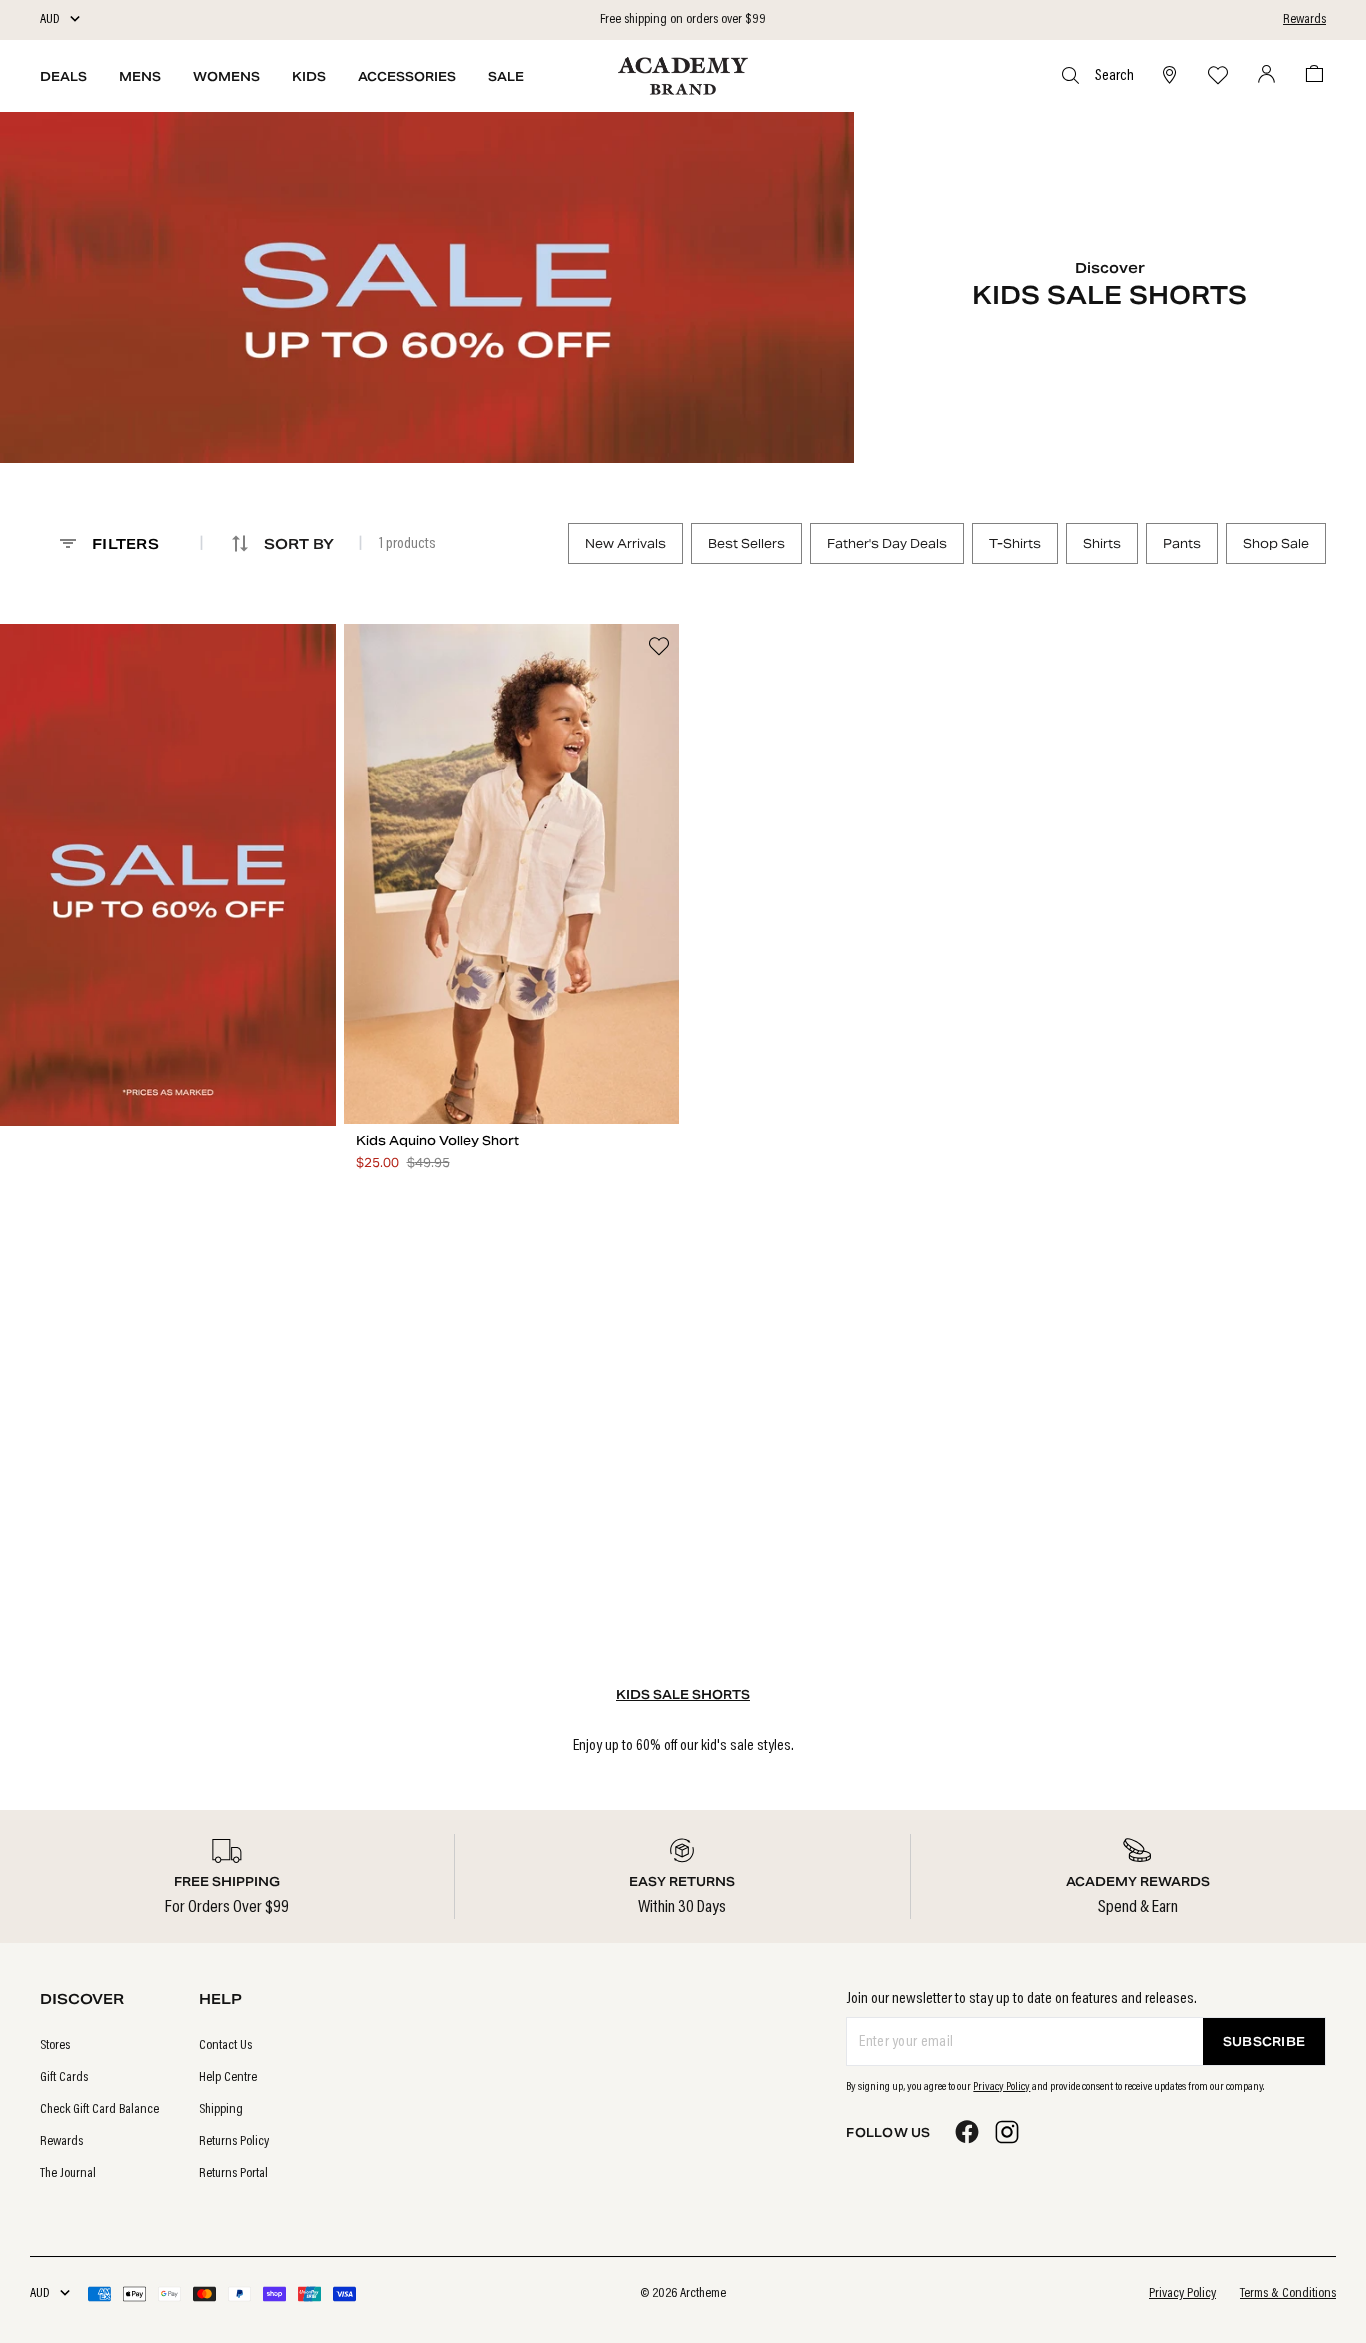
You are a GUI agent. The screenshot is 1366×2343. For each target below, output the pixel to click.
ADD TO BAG (511, 1104)
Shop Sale (1276, 543)
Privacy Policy (1001, 2087)
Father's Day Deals (887, 543)
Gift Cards (64, 2078)
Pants (1182, 543)
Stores (55, 2046)
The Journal (68, 2174)
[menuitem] (99, 2046)
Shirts (1102, 543)
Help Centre (228, 2078)
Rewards (1304, 20)
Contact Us (225, 2046)
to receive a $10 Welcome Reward (683, 20)
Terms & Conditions (1288, 2294)
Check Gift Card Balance (99, 2110)
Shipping (221, 2110)
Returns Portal (233, 2174)
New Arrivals (625, 543)
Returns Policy (234, 2142)
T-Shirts (1015, 543)
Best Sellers (746, 543)
